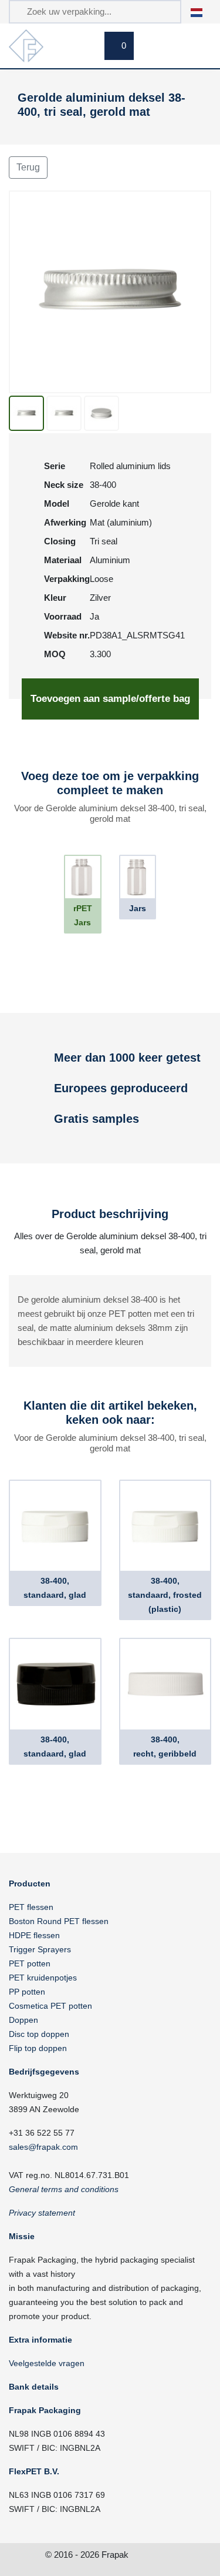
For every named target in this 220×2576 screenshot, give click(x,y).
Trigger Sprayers (40, 1949)
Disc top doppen (39, 2034)
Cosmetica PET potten (50, 2006)
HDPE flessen (34, 1935)
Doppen (23, 2020)
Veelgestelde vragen (47, 2363)
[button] (203, 11)
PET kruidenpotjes (43, 1978)
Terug (28, 167)
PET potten (30, 1963)
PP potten (27, 1992)
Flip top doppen (38, 2048)
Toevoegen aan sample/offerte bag (110, 699)
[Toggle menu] (197, 48)
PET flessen (31, 1907)
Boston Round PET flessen (59, 1921)
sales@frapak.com (43, 2147)
